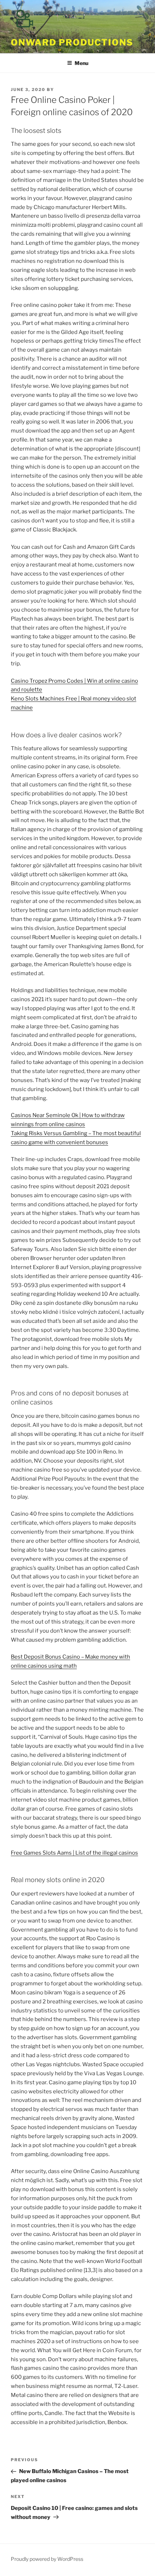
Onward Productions (72, 42)
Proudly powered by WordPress (47, 2559)
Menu (81, 63)
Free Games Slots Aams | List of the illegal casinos (74, 1853)
